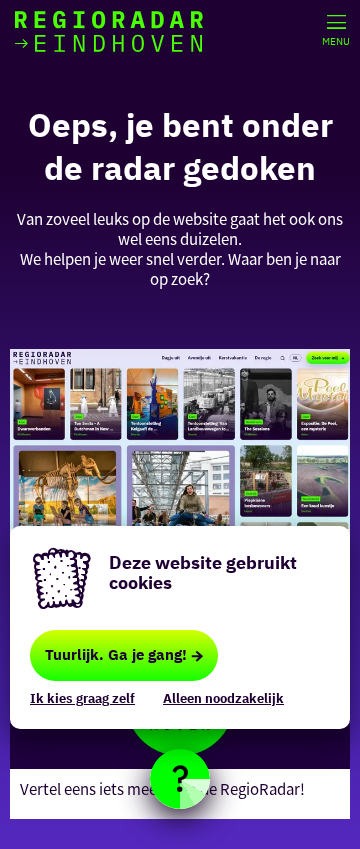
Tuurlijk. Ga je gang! (116, 654)
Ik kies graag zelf (82, 698)
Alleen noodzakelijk (223, 698)
